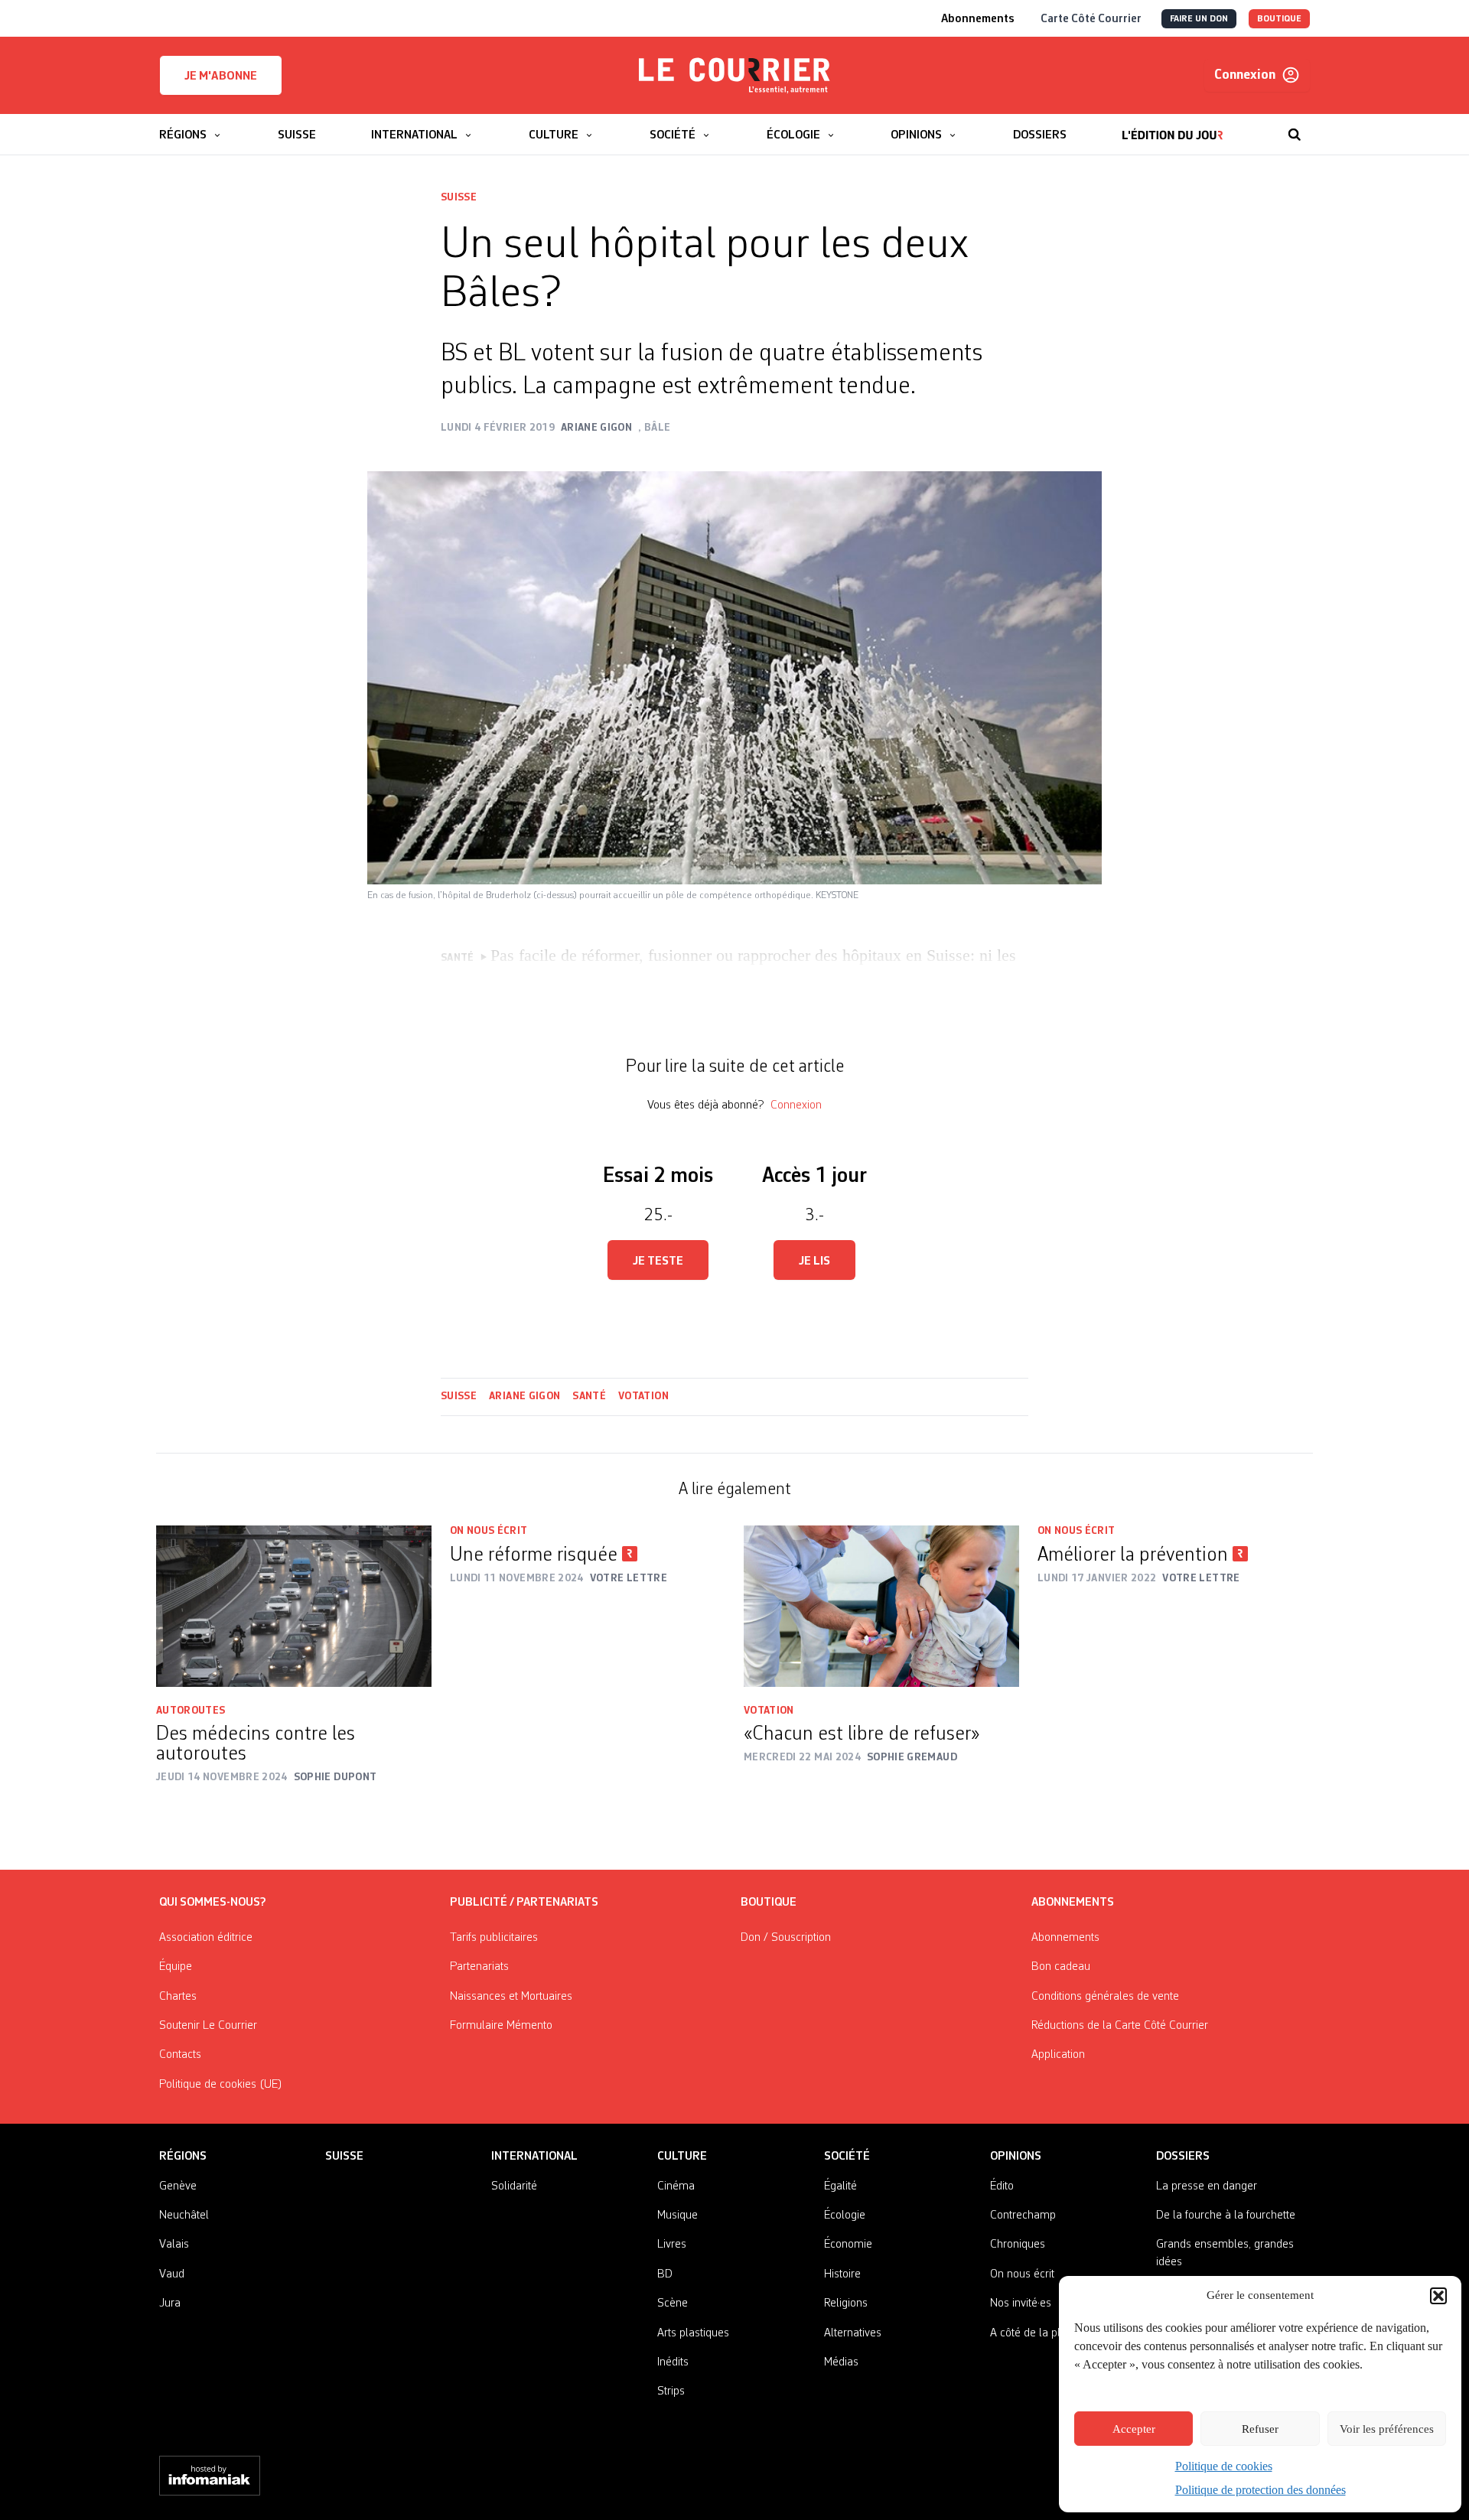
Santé (589, 1396)
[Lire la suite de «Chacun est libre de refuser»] (881, 1606)
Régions (183, 2157)
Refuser (1260, 2429)
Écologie (845, 2216)
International (534, 2157)
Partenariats (479, 1967)
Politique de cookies (1224, 2466)
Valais (174, 2245)
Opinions (1016, 2157)
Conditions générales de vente (1105, 1997)
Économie (848, 2245)
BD (665, 2274)
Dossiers (1183, 2157)
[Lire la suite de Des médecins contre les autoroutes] (294, 1606)
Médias (841, 2362)
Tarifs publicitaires (494, 1938)
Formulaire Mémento (501, 2026)
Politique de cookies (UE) (221, 2085)
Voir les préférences (1387, 2429)
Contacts (180, 2055)
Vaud (172, 2274)
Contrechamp (1023, 2216)
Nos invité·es (1021, 2303)
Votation (643, 1396)
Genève (178, 2186)
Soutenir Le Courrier (208, 2026)
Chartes (178, 1997)
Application (1058, 2055)
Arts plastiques (693, 2333)
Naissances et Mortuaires (511, 1997)
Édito (1002, 2186)
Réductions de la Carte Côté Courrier (1120, 2026)
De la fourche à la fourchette (1226, 2216)
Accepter (1134, 2429)
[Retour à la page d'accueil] (734, 76)
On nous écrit (489, 1531)
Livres (672, 2245)
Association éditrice (206, 1938)
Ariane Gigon (524, 1396)
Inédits (673, 2362)
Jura (170, 2303)
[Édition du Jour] (1173, 127)
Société (847, 2157)
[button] (1438, 2296)
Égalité (840, 2186)
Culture (682, 2157)
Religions (846, 2303)
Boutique (769, 1903)
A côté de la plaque (1037, 2333)
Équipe (176, 1967)
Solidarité (514, 2186)
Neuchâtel (184, 2216)
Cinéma (676, 2186)
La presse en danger (1207, 2186)
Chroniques (1018, 2245)
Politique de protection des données (1261, 2490)
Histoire (842, 2274)
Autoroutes (191, 1711)
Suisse (459, 197)
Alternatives (853, 2333)
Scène (673, 2303)
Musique (677, 2216)
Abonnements (1065, 1938)
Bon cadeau (1061, 1967)
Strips (671, 2391)
